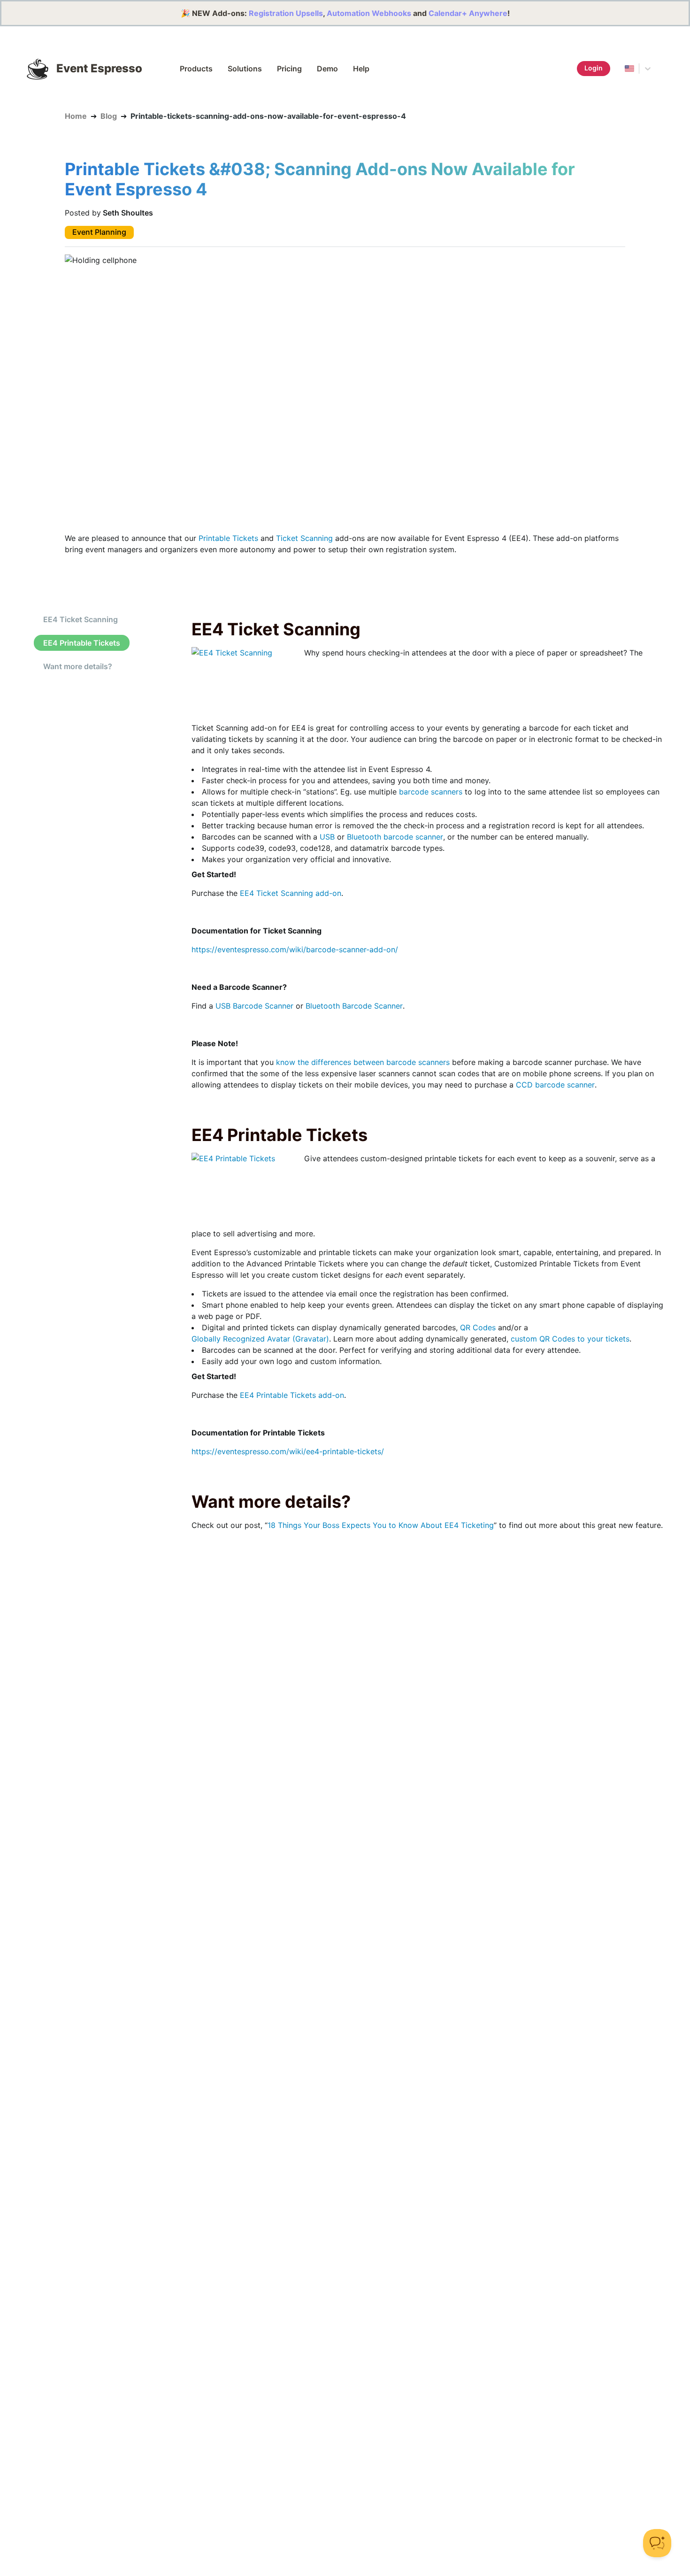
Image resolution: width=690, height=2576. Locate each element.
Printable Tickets (228, 538)
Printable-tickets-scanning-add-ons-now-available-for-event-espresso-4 (268, 116)
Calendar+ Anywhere (468, 13)
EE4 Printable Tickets (82, 643)
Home (76, 116)
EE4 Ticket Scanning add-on (291, 893)
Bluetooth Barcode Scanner (354, 1006)
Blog (109, 116)
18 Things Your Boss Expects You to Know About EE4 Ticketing (381, 1525)
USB (327, 837)
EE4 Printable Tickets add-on (292, 1395)
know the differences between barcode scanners (363, 1062)
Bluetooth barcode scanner (395, 837)
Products (196, 69)
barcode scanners (431, 792)
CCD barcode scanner (555, 1085)
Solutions (245, 69)
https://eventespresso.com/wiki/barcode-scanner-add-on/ (295, 949)
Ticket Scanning (304, 538)
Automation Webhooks (369, 13)
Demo (327, 69)
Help (361, 69)
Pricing (289, 69)
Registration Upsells (286, 13)
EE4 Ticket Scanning (80, 619)
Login (594, 68)
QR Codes (478, 1327)
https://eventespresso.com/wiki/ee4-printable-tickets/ (288, 1451)
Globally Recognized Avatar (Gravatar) (260, 1339)
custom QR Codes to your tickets (570, 1339)
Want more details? (78, 666)
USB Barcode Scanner (254, 1006)
